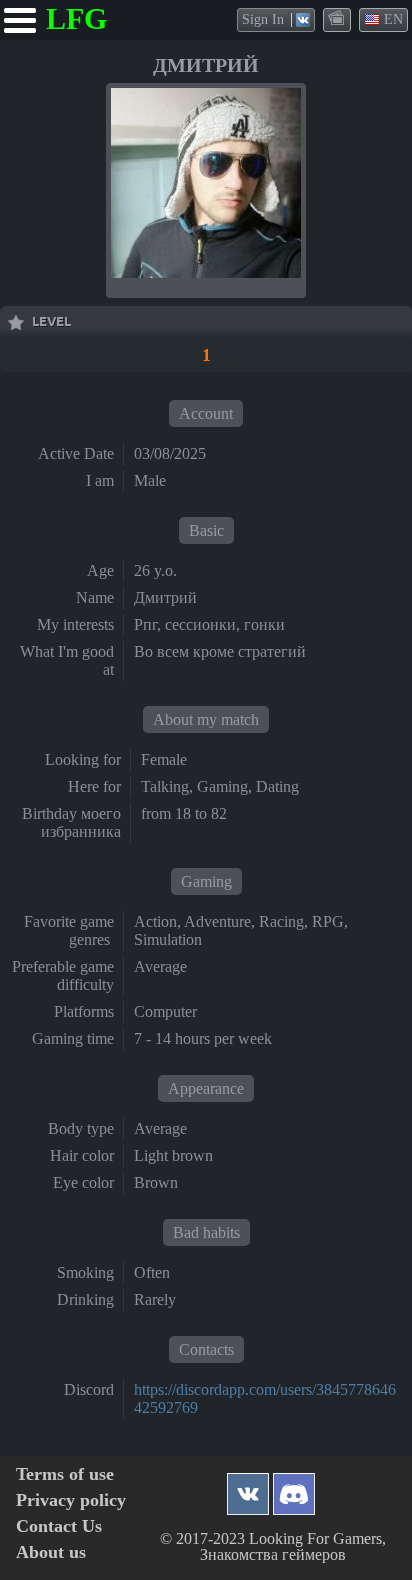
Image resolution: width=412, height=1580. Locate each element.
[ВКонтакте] (248, 1488)
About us (51, 1552)
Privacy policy (71, 1500)
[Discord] (294, 1488)
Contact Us (59, 1526)
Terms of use (65, 1474)
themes (338, 19)
